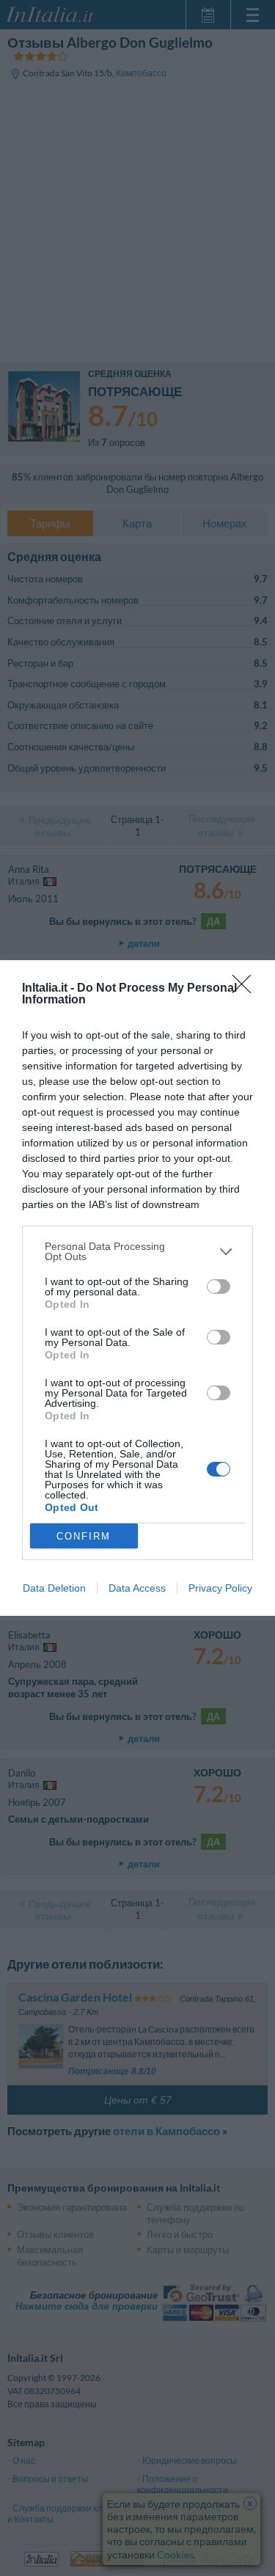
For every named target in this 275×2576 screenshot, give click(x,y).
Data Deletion (54, 1588)
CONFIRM (84, 1536)
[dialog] (137, 1288)
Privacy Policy (220, 1588)
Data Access (137, 1588)
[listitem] (137, 1251)
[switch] (219, 1287)
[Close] (246, 989)
